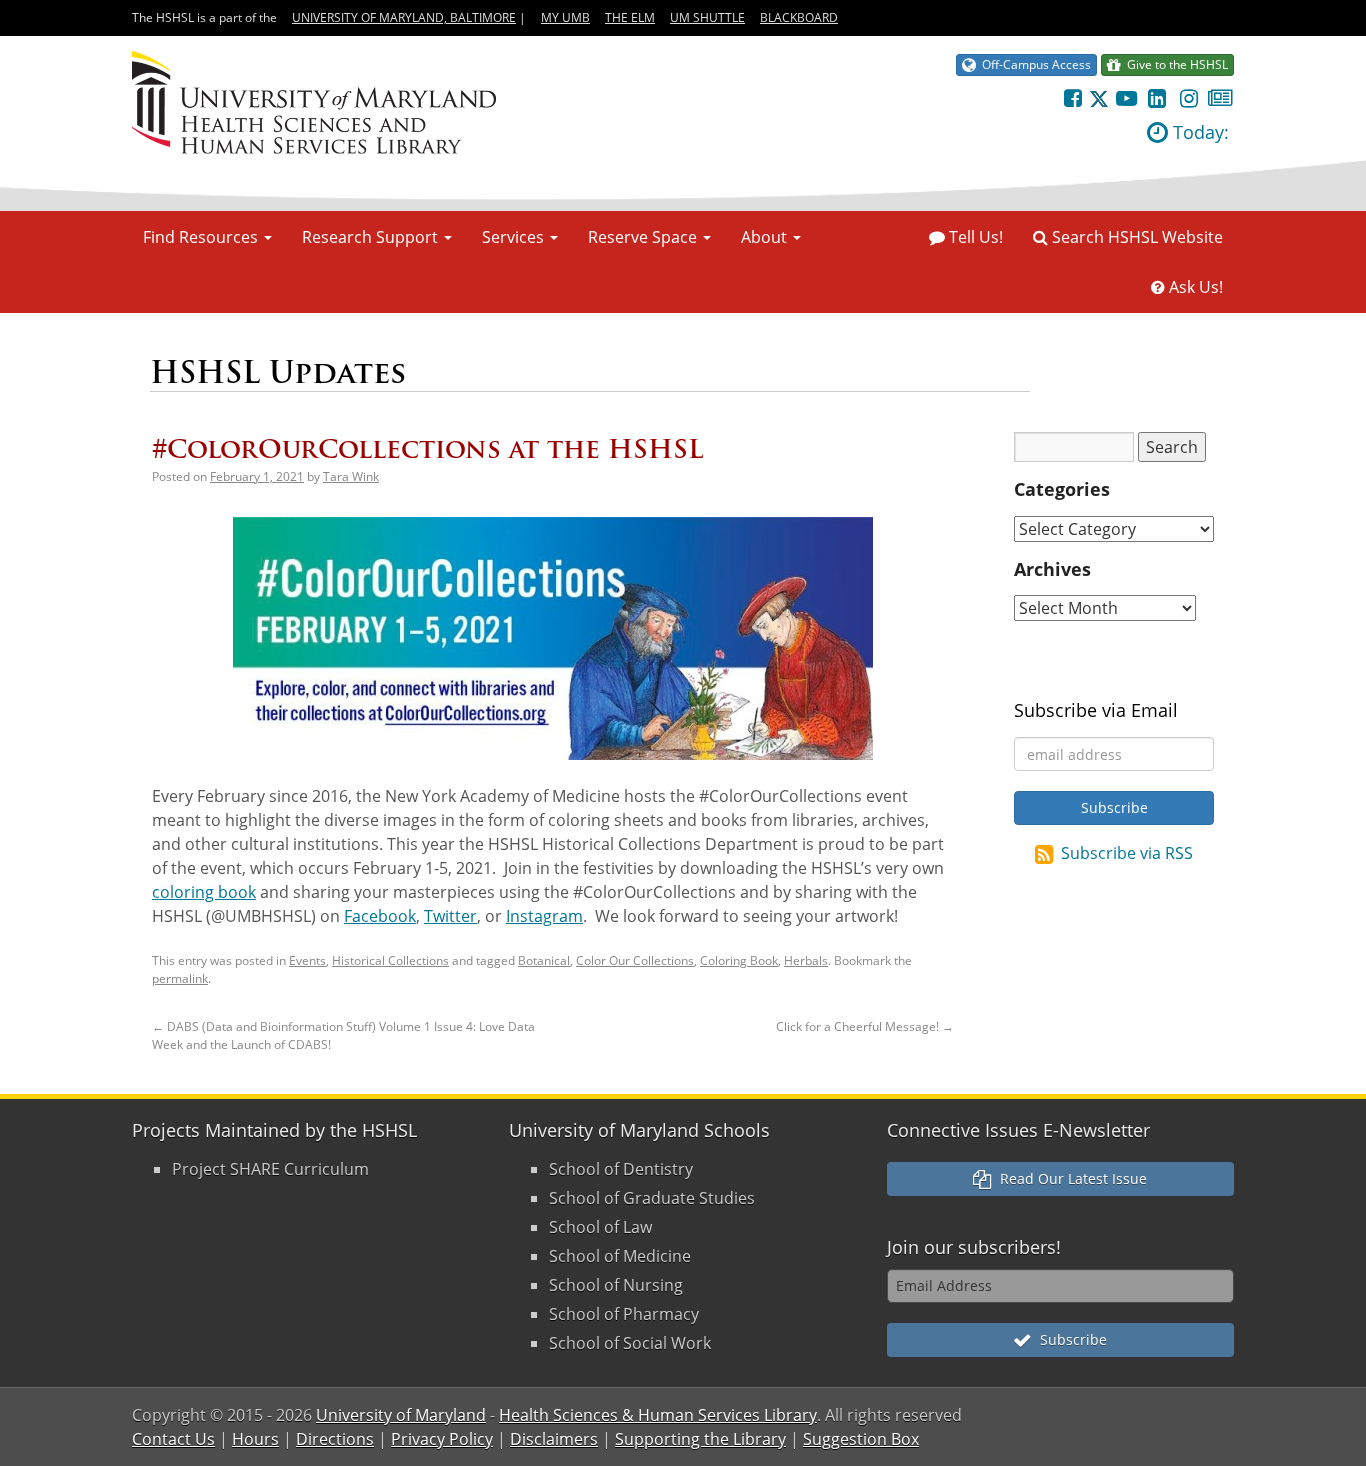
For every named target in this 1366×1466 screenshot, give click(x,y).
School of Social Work (630, 1343)
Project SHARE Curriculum (270, 1169)
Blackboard (799, 17)
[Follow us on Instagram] (1188, 98)
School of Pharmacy (624, 1314)
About (766, 237)
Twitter (450, 916)
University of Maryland (401, 1415)
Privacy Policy (442, 1439)
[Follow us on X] (1099, 98)
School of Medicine (620, 1256)
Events (307, 960)
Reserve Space (644, 237)
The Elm (630, 17)
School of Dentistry (621, 1169)
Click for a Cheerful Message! (865, 1026)
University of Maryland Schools (639, 1130)
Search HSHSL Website (1135, 237)
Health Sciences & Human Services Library (658, 1415)
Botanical (544, 960)
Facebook (380, 916)
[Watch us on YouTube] (1125, 98)
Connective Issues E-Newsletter (1018, 1130)
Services (515, 237)
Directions (335, 1439)
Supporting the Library (700, 1439)
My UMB (565, 17)
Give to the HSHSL (1174, 64)
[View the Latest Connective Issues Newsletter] (1220, 98)
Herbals (806, 960)
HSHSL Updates (278, 372)
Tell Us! (974, 237)
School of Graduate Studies (652, 1198)
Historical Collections (390, 960)
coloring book (204, 892)
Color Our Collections (635, 960)
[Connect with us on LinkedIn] (1157, 98)
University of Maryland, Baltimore (404, 17)
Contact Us (173, 1439)
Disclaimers (554, 1439)
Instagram (544, 916)
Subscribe (1069, 1339)
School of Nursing (616, 1285)
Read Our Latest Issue (1069, 1178)
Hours (255, 1439)
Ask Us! (1194, 287)
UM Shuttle (707, 17)
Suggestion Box (861, 1439)
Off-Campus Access (1033, 64)
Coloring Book (739, 960)
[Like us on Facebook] (1072, 98)
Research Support (372, 237)
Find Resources (202, 237)
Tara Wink (351, 476)
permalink (180, 978)
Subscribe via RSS (1127, 853)
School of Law (600, 1227)
